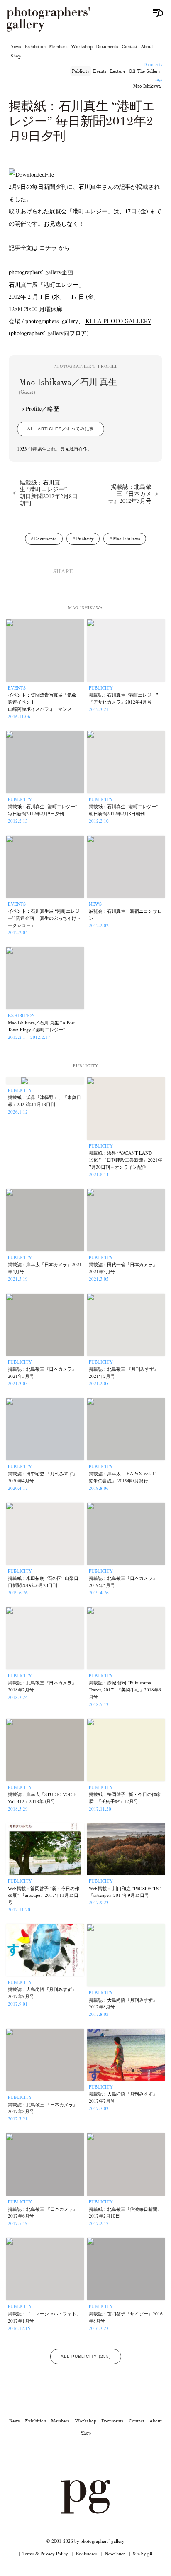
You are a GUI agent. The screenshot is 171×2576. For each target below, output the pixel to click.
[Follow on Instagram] (56, 2457)
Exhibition (35, 46)
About (147, 46)
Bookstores (87, 2553)
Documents (107, 46)
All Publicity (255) (86, 2356)
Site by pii (143, 2553)
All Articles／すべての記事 (61, 429)
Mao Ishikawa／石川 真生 (68, 386)
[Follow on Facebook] (95, 2457)
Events (100, 71)
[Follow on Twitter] (76, 2457)
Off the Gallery (145, 71)
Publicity (81, 71)
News (16, 46)
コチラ (48, 247)
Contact (129, 46)
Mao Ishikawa (147, 86)
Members (58, 46)
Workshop (82, 46)
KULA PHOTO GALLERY (118, 321)
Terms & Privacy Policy (45, 2553)
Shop (16, 56)
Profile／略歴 (42, 408)
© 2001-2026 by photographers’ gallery (85, 2541)
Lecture (118, 71)
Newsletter (115, 2553)
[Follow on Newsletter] (115, 2457)
